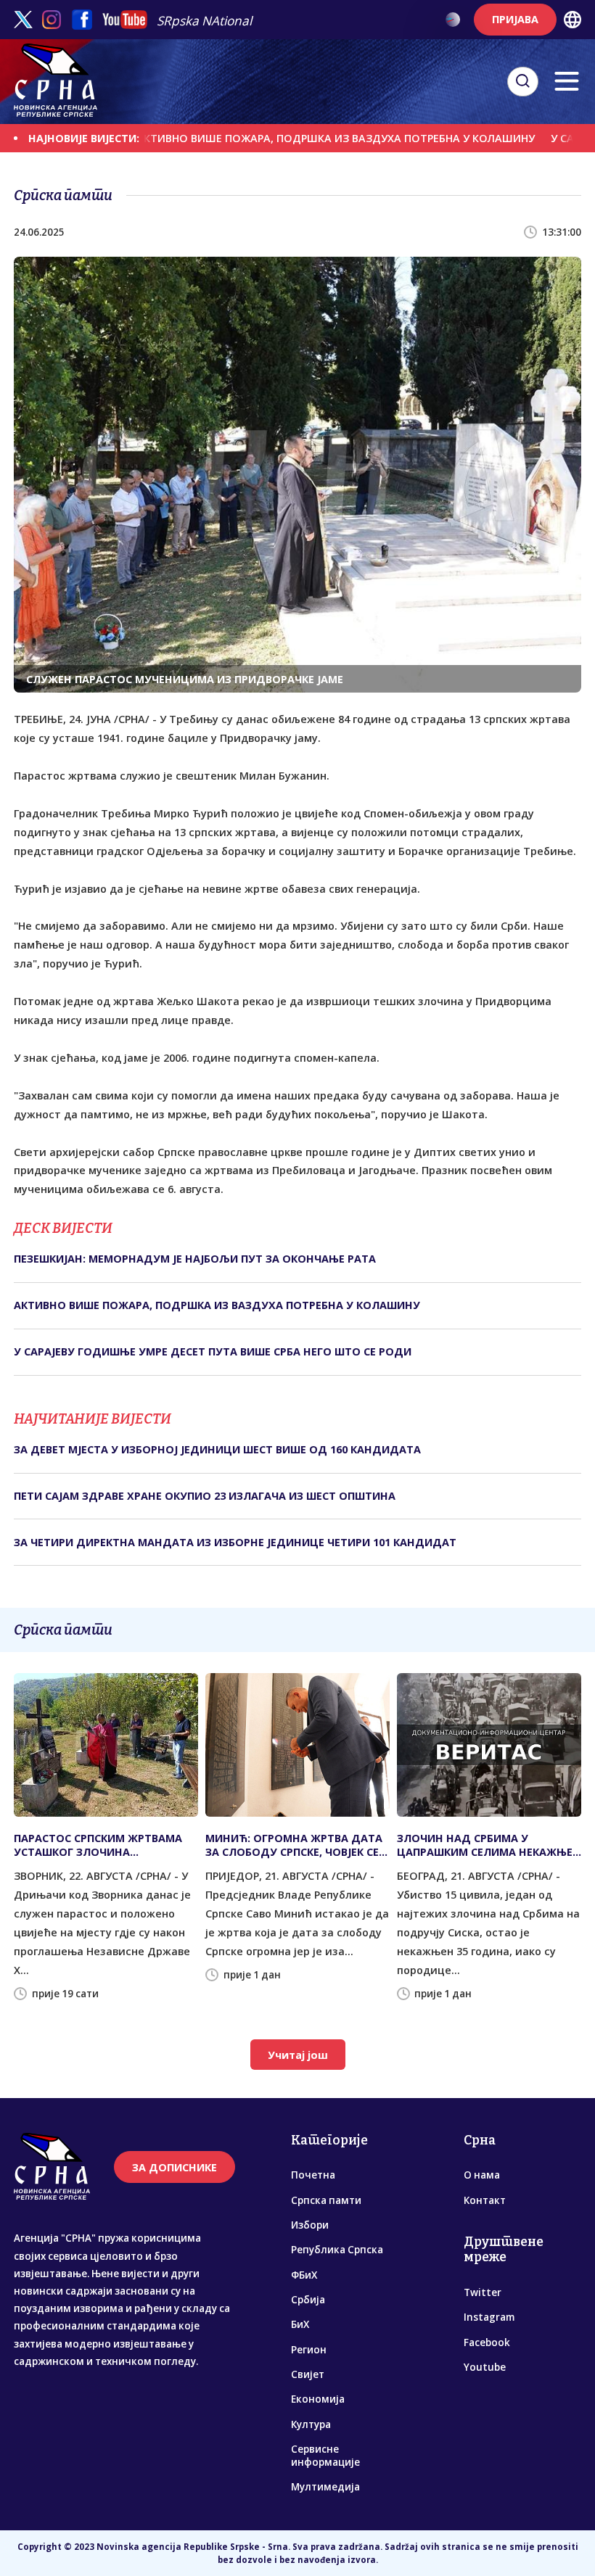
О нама (482, 2175)
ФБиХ (304, 2275)
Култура (311, 2424)
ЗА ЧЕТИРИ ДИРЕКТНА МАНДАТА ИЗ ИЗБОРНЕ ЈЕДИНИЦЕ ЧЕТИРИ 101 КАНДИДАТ (235, 1542)
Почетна (313, 2175)
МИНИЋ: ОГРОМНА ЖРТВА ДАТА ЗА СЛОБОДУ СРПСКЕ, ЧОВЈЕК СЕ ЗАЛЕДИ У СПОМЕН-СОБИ (294, 1845)
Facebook (487, 2342)
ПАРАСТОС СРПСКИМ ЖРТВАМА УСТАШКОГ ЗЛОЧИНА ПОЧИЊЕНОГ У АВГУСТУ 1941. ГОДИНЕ (98, 1845)
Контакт (485, 2200)
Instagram (489, 2317)
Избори (310, 2225)
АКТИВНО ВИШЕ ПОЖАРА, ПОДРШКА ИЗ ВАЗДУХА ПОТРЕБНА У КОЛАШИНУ (283, 138)
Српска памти (326, 2200)
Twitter (483, 2292)
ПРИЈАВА (515, 19)
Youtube (485, 2367)
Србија (308, 2300)
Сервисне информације (325, 2456)
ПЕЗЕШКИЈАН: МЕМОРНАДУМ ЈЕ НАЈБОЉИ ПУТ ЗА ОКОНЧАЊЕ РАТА (195, 1259)
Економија (318, 2399)
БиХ (300, 2324)
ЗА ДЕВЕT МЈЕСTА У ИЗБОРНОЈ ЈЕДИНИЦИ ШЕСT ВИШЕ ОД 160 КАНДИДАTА (217, 1449)
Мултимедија (325, 2487)
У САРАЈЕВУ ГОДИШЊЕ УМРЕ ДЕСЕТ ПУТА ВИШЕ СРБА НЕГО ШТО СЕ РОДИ (213, 1351)
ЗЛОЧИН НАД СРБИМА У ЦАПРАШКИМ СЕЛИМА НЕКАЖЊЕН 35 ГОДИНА (489, 1845)
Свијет (308, 2374)
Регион (309, 2350)
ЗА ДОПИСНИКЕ (175, 2167)
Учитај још (298, 2055)
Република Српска (337, 2250)
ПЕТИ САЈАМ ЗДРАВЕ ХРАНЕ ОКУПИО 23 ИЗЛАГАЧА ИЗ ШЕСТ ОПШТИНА (205, 1496)
